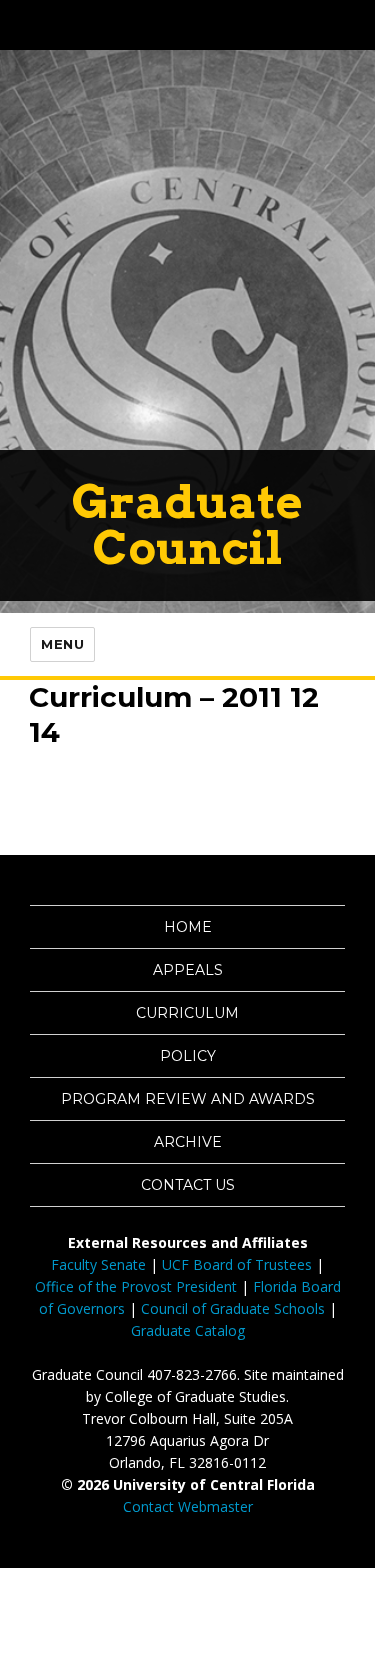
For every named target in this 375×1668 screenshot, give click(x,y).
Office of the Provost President (136, 1286)
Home (188, 927)
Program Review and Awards (188, 1099)
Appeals (188, 970)
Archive (188, 1142)
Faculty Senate (98, 1264)
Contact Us (188, 1185)
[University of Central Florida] (152, 24)
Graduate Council (187, 524)
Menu (62, 644)
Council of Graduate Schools (233, 1308)
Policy (188, 1056)
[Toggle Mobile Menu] (355, 23)
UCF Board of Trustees (237, 1264)
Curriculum (187, 1013)
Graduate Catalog (188, 1330)
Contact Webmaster (188, 1506)
